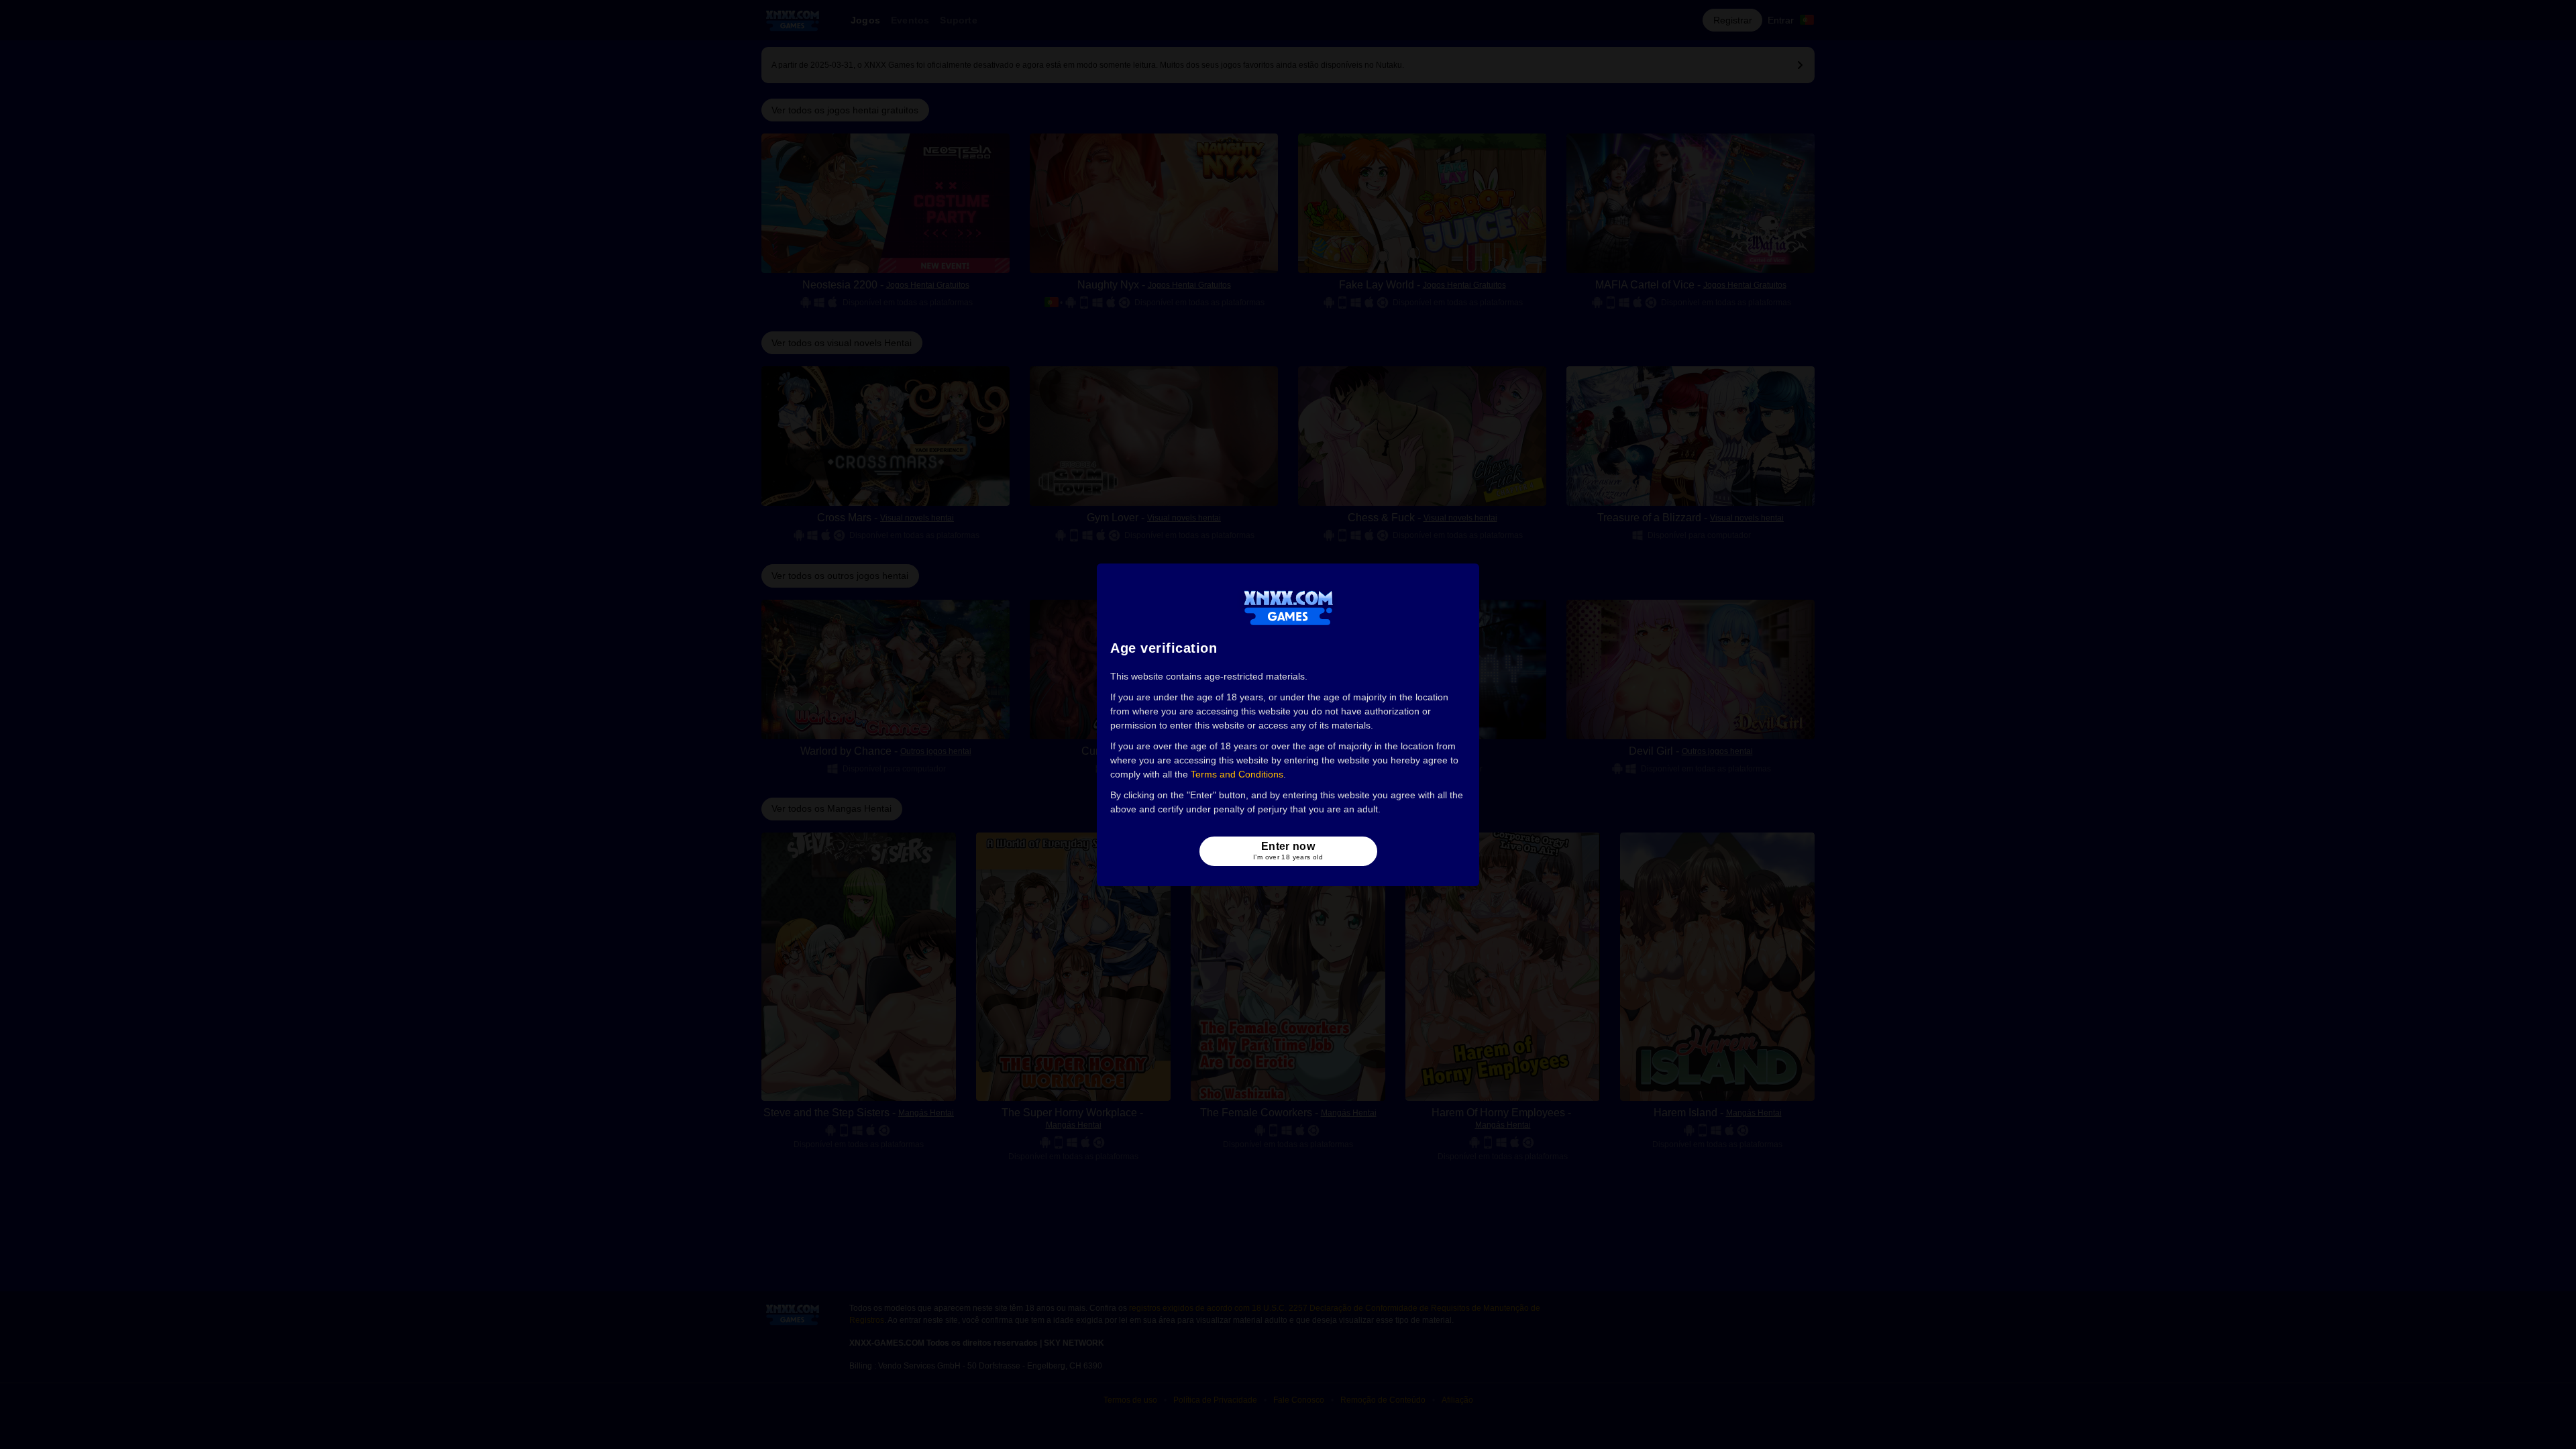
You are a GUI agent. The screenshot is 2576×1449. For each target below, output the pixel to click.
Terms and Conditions (1237, 774)
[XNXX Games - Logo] (1288, 607)
